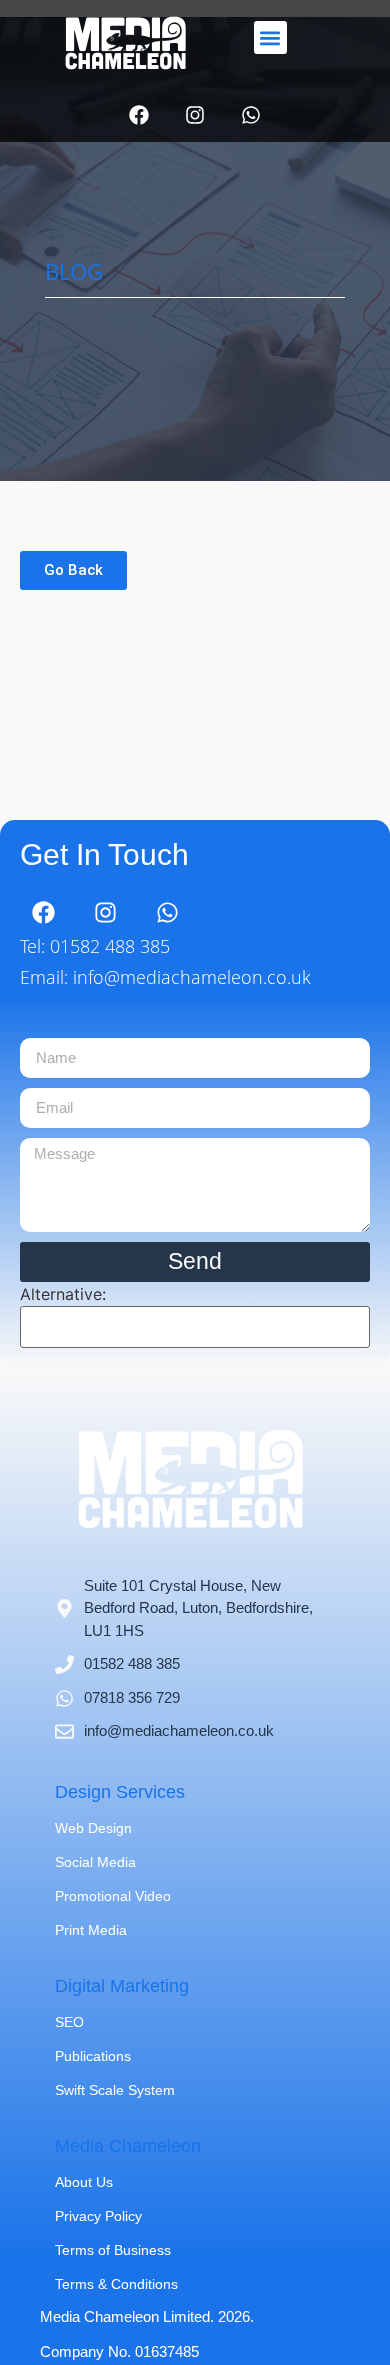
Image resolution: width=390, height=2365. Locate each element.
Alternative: (63, 1294)
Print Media (91, 1930)
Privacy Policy (98, 2216)
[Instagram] (195, 115)
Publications (93, 2056)
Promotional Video (113, 1896)
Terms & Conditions (116, 2284)
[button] (270, 37)
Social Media (95, 1862)
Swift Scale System (115, 2090)
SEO (69, 2022)
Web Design (93, 1828)
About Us (84, 2182)
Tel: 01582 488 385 (95, 946)
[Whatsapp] (251, 115)
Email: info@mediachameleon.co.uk (165, 977)
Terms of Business (113, 2250)
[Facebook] (139, 115)
